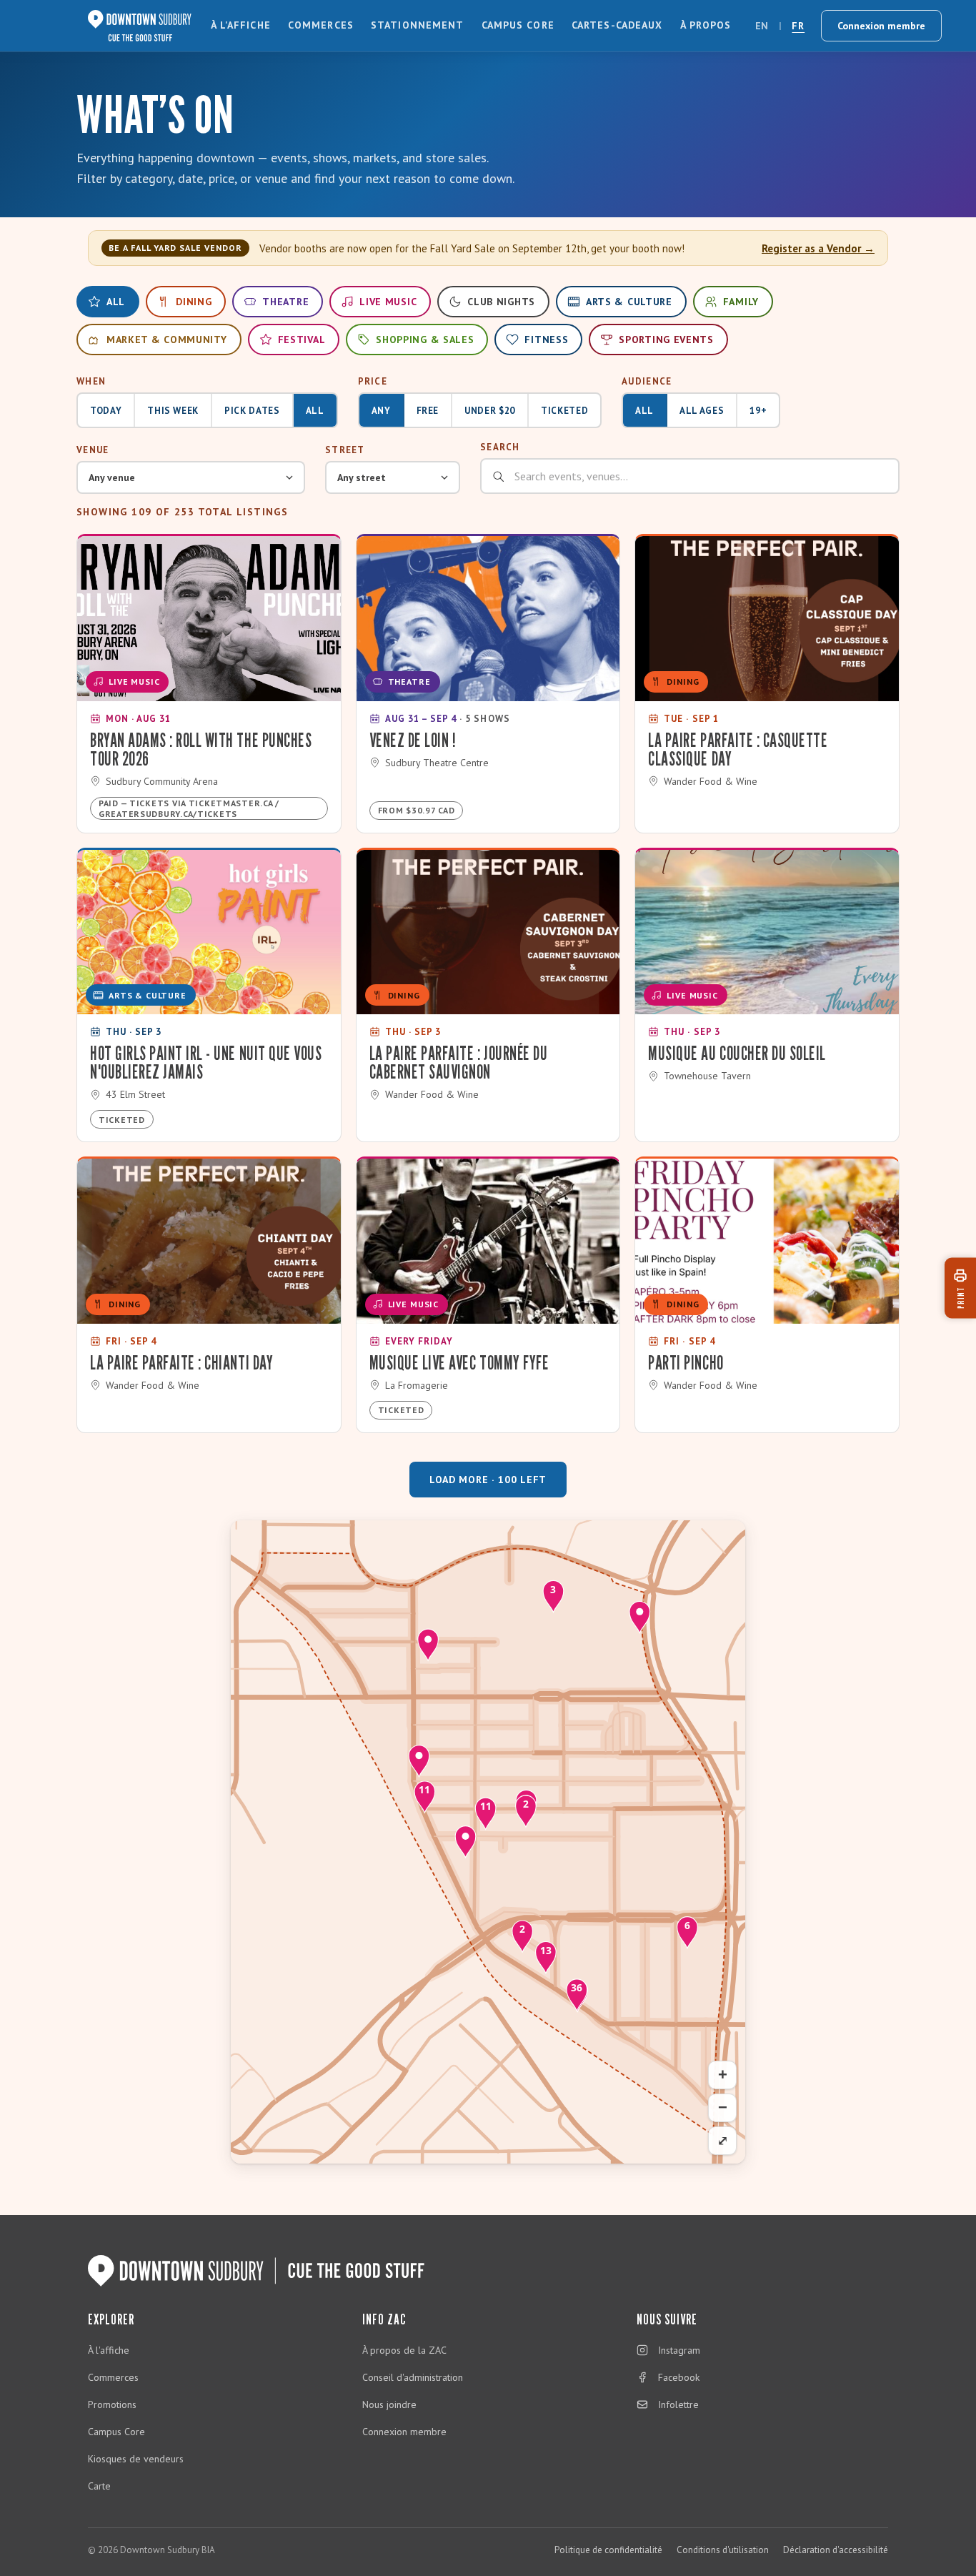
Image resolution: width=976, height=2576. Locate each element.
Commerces (321, 25)
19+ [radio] (758, 411)
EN (762, 26)
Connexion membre (881, 26)
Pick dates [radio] (252, 411)
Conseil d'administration (413, 2377)
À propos (706, 25)
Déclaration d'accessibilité (836, 2550)
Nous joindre (389, 2404)
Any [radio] (381, 411)
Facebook (679, 2377)
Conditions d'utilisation (723, 2550)
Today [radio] (106, 411)
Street (345, 450)
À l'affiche (241, 25)
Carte (99, 2486)
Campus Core (518, 25)
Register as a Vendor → (818, 248)
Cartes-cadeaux (617, 25)
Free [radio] (428, 411)
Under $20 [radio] (490, 411)
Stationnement (418, 25)
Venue (93, 450)
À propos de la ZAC (404, 2350)
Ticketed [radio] (564, 411)
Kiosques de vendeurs (136, 2459)
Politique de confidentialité (608, 2550)
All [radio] (315, 411)
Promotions (112, 2404)
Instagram (679, 2350)
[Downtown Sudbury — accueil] (140, 26)
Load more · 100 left (488, 1480)
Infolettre (678, 2404)
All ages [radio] (702, 411)
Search (500, 447)
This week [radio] (173, 411)
